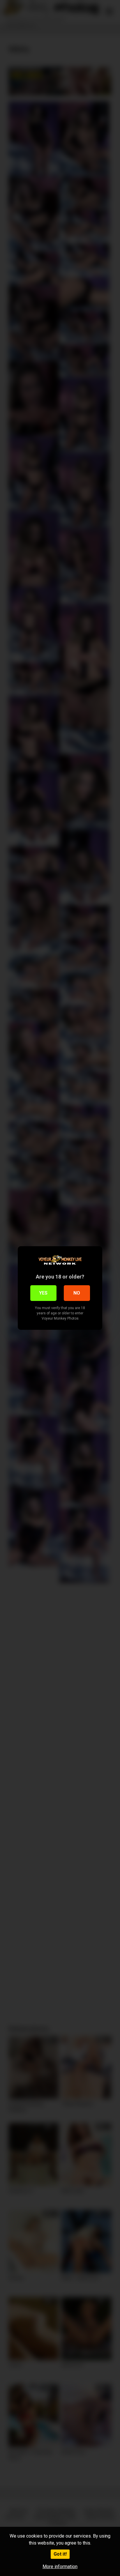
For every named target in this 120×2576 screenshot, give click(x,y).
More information (60, 2567)
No (77, 1293)
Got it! (60, 2554)
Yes (43, 1293)
